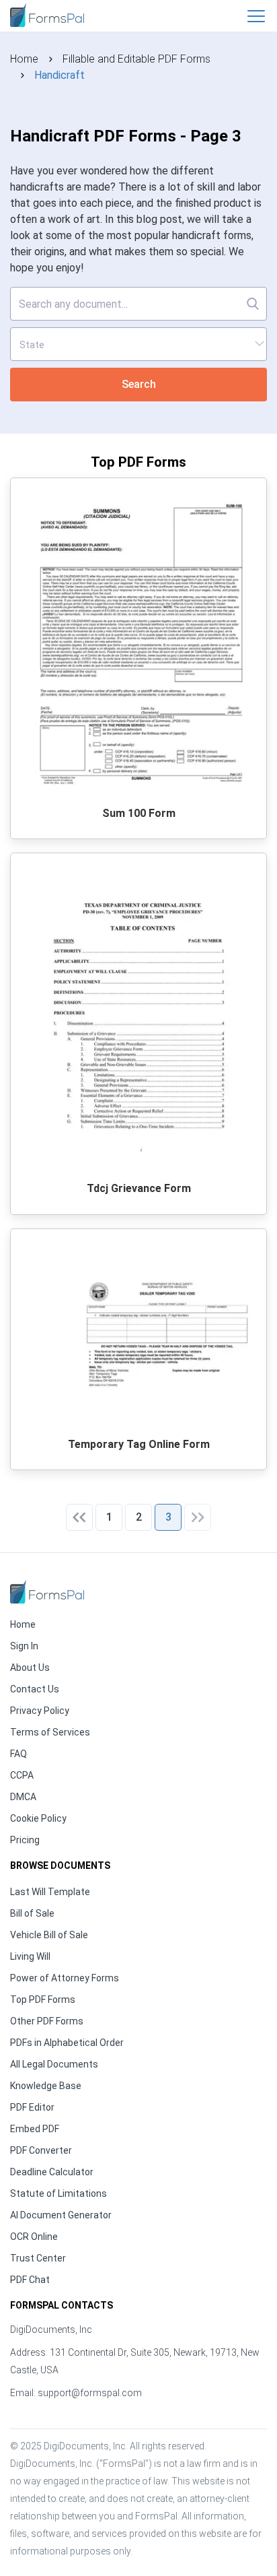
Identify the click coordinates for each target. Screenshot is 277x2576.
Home (24, 59)
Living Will (30, 1956)
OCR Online (34, 2237)
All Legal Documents (54, 2064)
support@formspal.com (90, 2393)
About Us (30, 1667)
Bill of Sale (32, 1913)
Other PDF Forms (47, 2021)
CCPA (22, 1775)
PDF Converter (41, 2150)
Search (139, 384)
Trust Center (38, 2258)
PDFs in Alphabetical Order (67, 2043)
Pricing (25, 1840)
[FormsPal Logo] (47, 14)
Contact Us (35, 1689)
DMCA (23, 1797)
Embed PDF (35, 2129)
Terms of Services (50, 1732)
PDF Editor (32, 2107)
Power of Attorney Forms (65, 1978)
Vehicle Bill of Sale (49, 1935)
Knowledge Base (46, 2086)
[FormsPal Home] (47, 1592)
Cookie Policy (38, 1818)
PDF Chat (30, 2280)
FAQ (18, 1754)
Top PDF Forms (43, 2000)
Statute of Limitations (58, 2193)
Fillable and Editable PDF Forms (136, 59)
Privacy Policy (40, 1711)
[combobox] (138, 344)
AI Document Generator (61, 2215)
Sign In (24, 1646)
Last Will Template (50, 1892)
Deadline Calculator (52, 2172)
